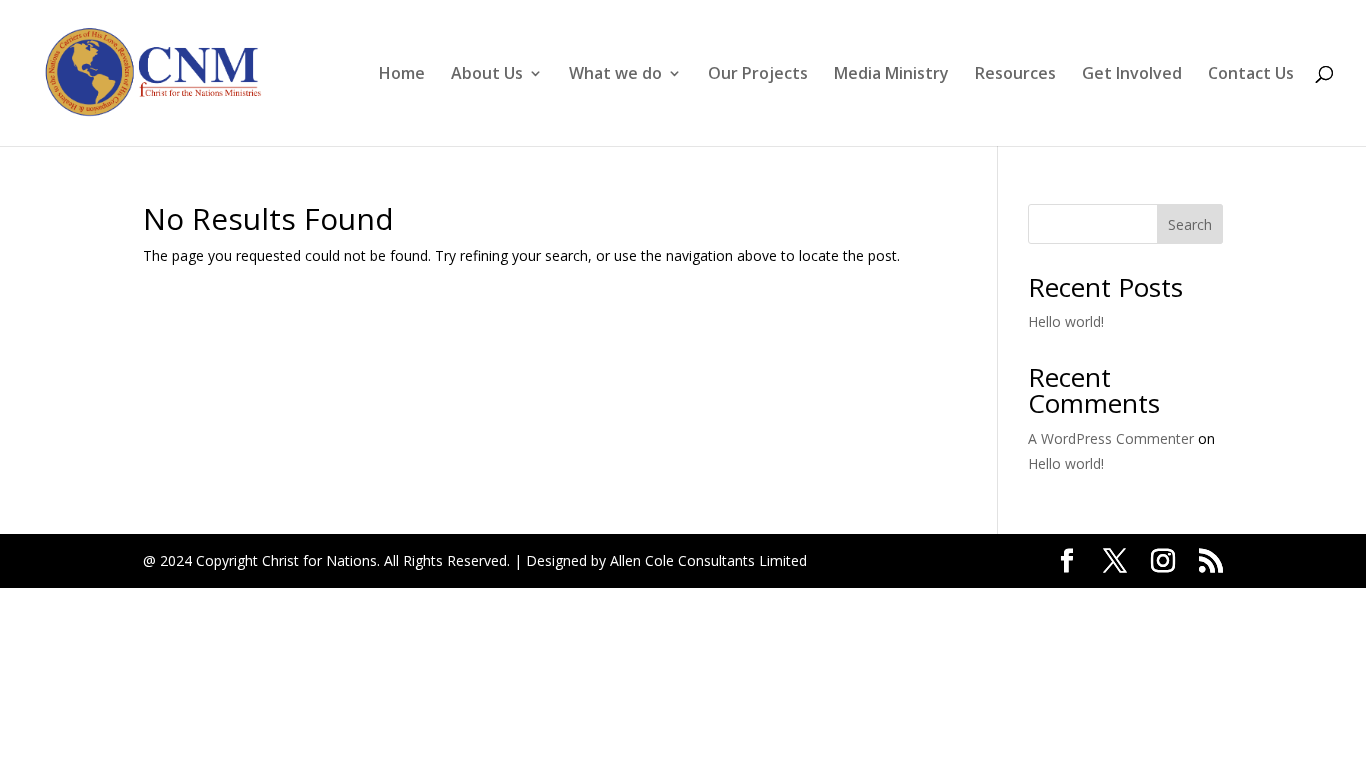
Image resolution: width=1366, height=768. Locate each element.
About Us (487, 75)
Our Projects (758, 75)
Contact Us (1251, 75)
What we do (615, 75)
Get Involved (1132, 75)
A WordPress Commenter (1111, 438)
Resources (1015, 75)
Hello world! (1066, 321)
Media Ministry (891, 75)
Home (402, 75)
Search (1190, 224)
